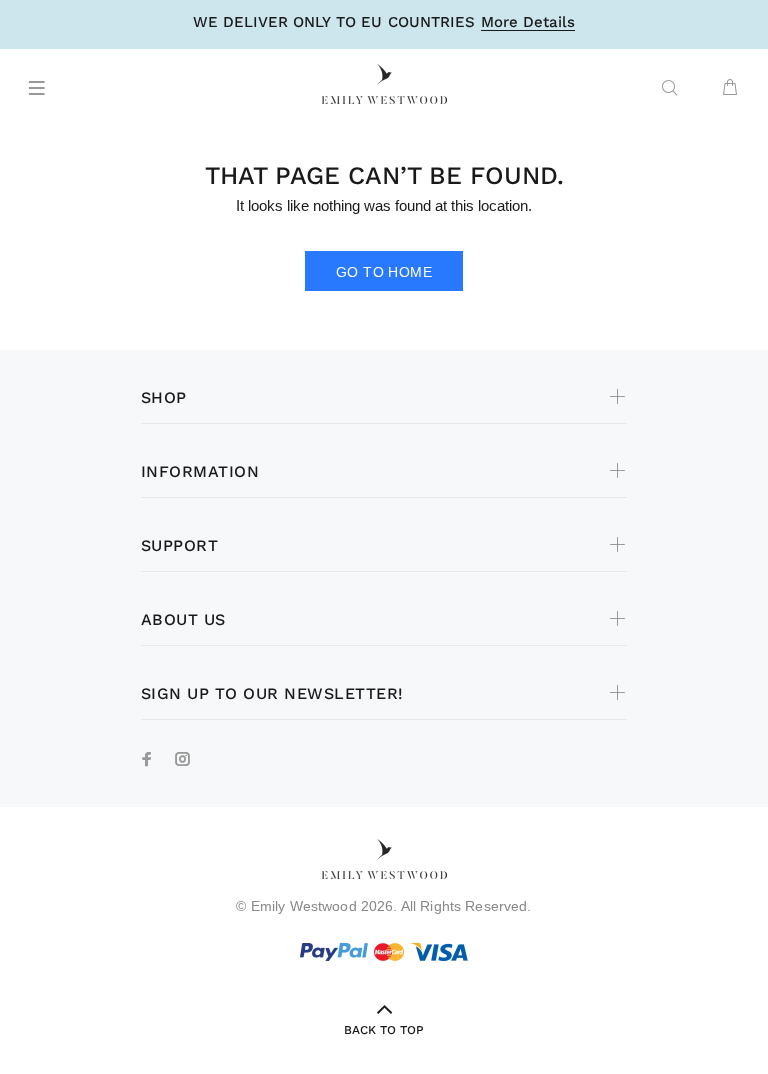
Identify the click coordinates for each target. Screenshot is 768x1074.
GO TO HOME (384, 272)
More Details (528, 23)
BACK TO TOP (384, 1030)
